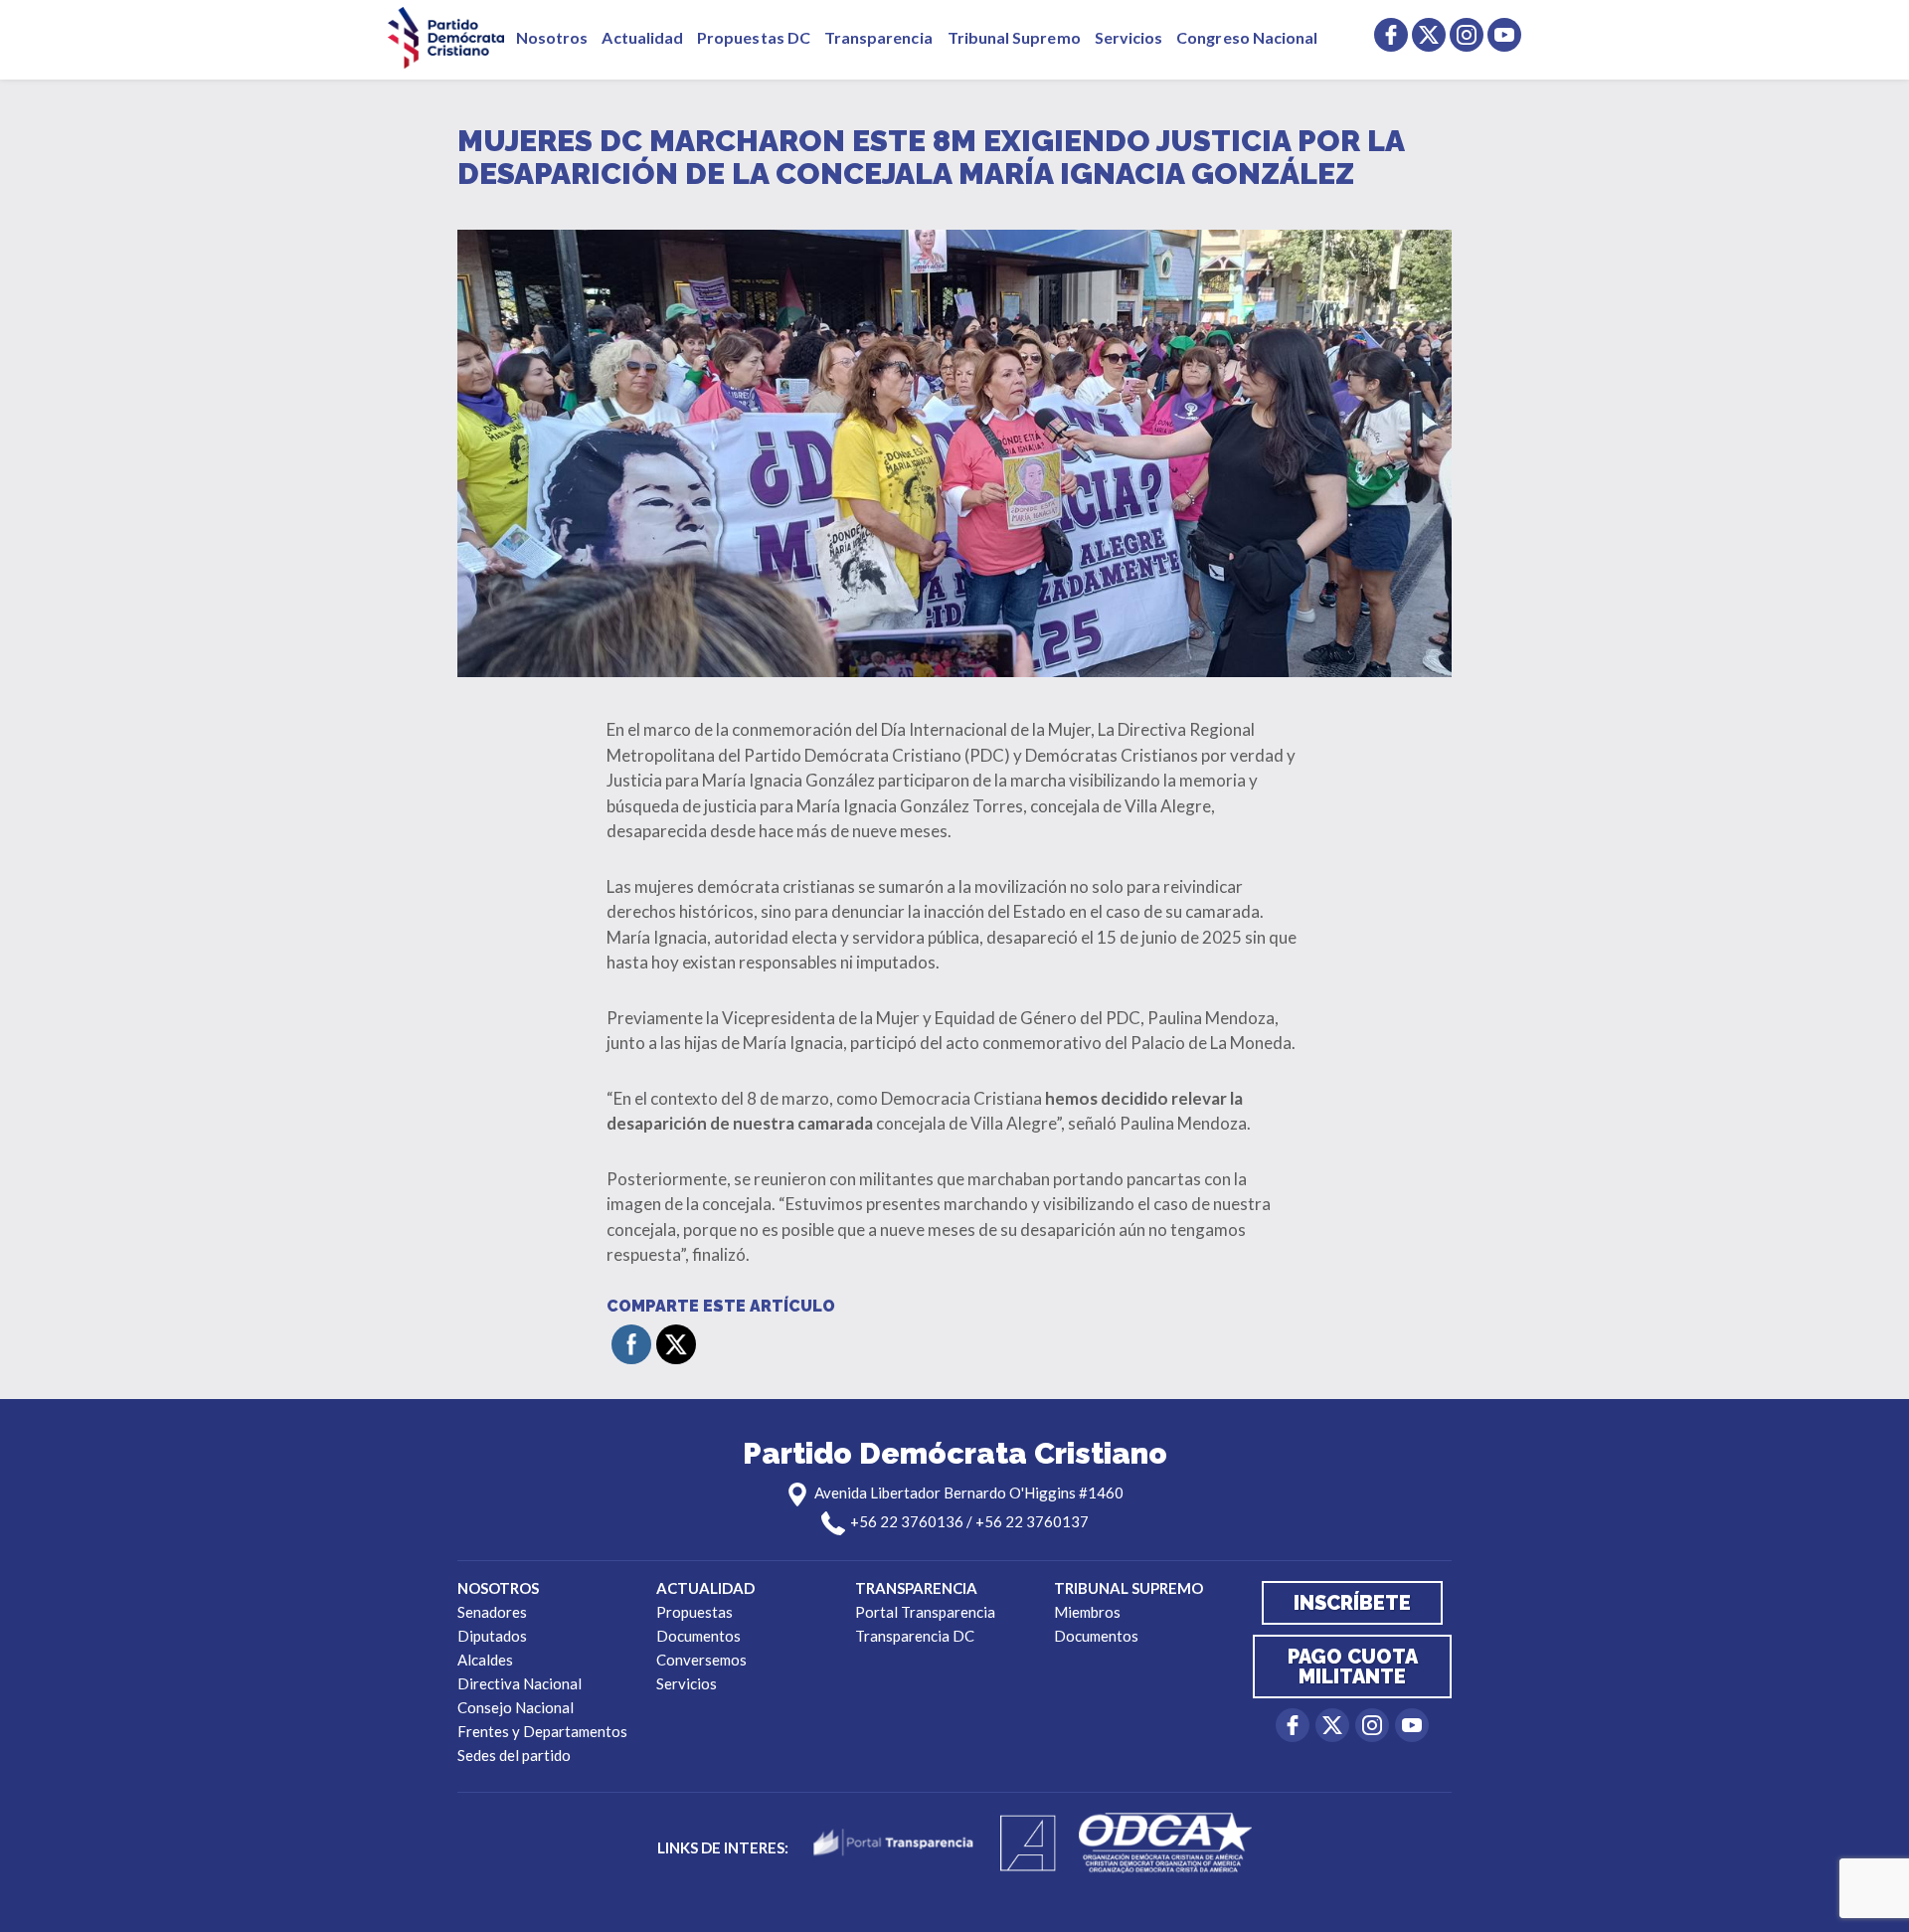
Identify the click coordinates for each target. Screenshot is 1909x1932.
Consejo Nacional (516, 1707)
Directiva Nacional (520, 1683)
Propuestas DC (754, 37)
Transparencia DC (915, 1636)
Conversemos (701, 1660)
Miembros (1087, 1612)
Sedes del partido (514, 1755)
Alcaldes (485, 1660)
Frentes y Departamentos (542, 1731)
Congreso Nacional (1247, 37)
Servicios (1129, 37)
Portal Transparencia (925, 1612)
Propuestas (694, 1612)
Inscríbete (1352, 1603)
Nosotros (552, 37)
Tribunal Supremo (1014, 37)
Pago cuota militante (1353, 1667)
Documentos (698, 1636)
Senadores (492, 1612)
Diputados (492, 1636)
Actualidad (642, 37)
